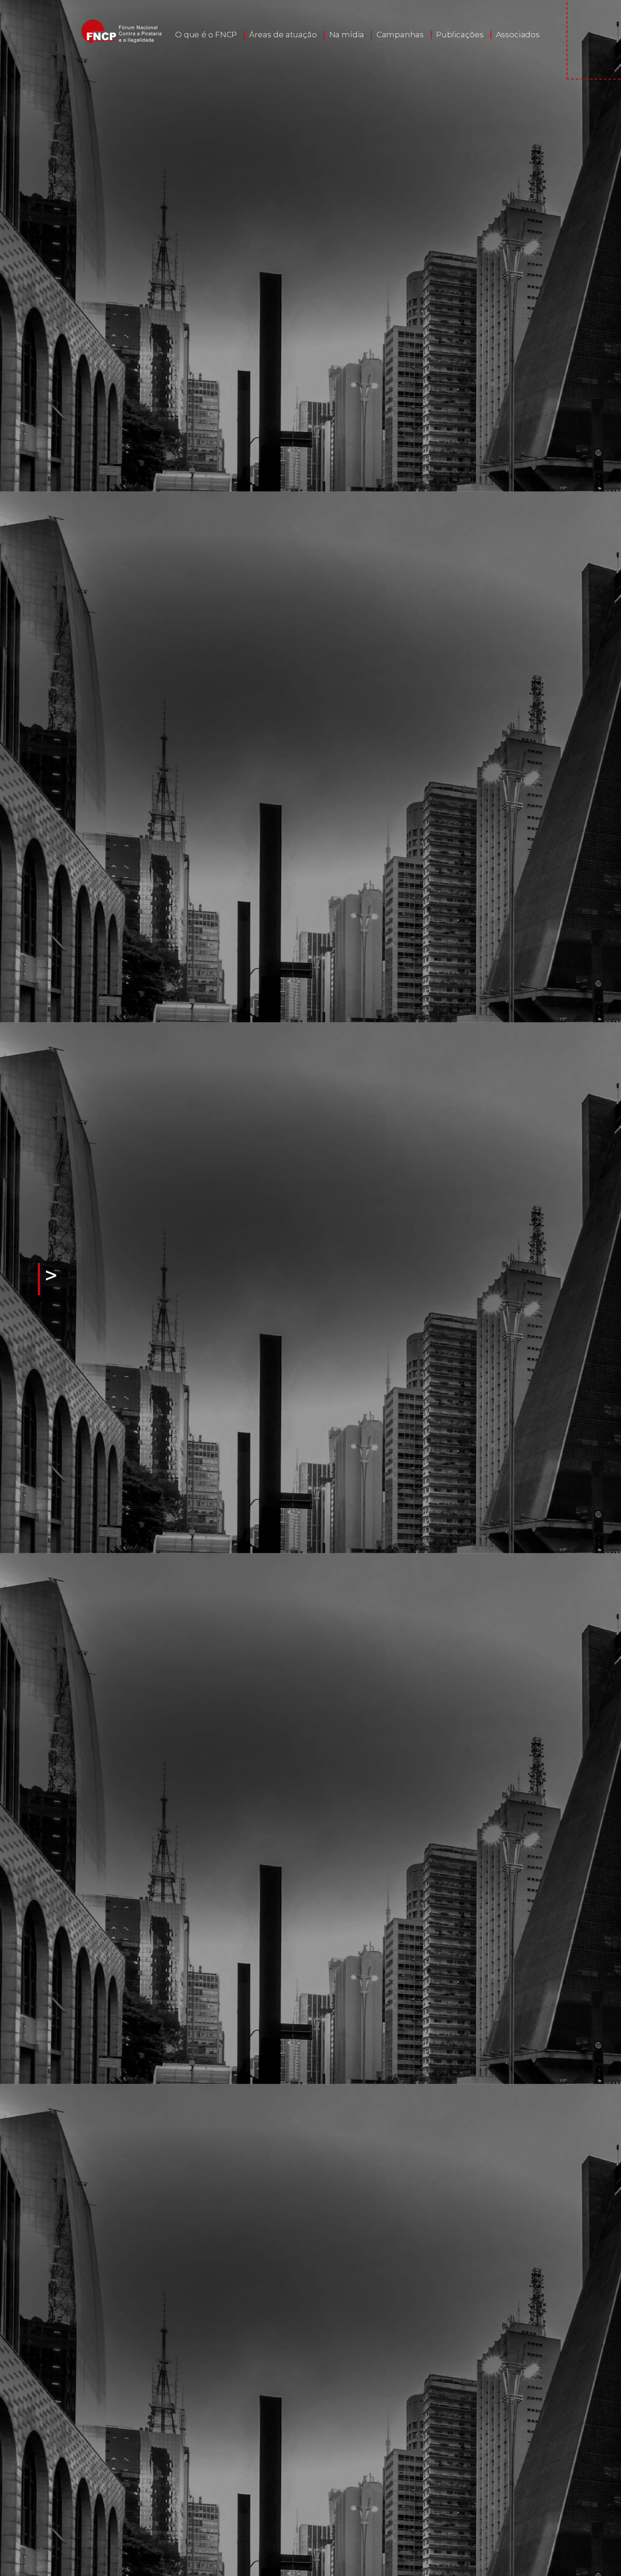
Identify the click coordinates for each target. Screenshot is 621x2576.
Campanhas (400, 35)
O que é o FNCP (206, 35)
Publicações (460, 35)
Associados (518, 35)
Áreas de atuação (283, 35)
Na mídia (347, 35)
